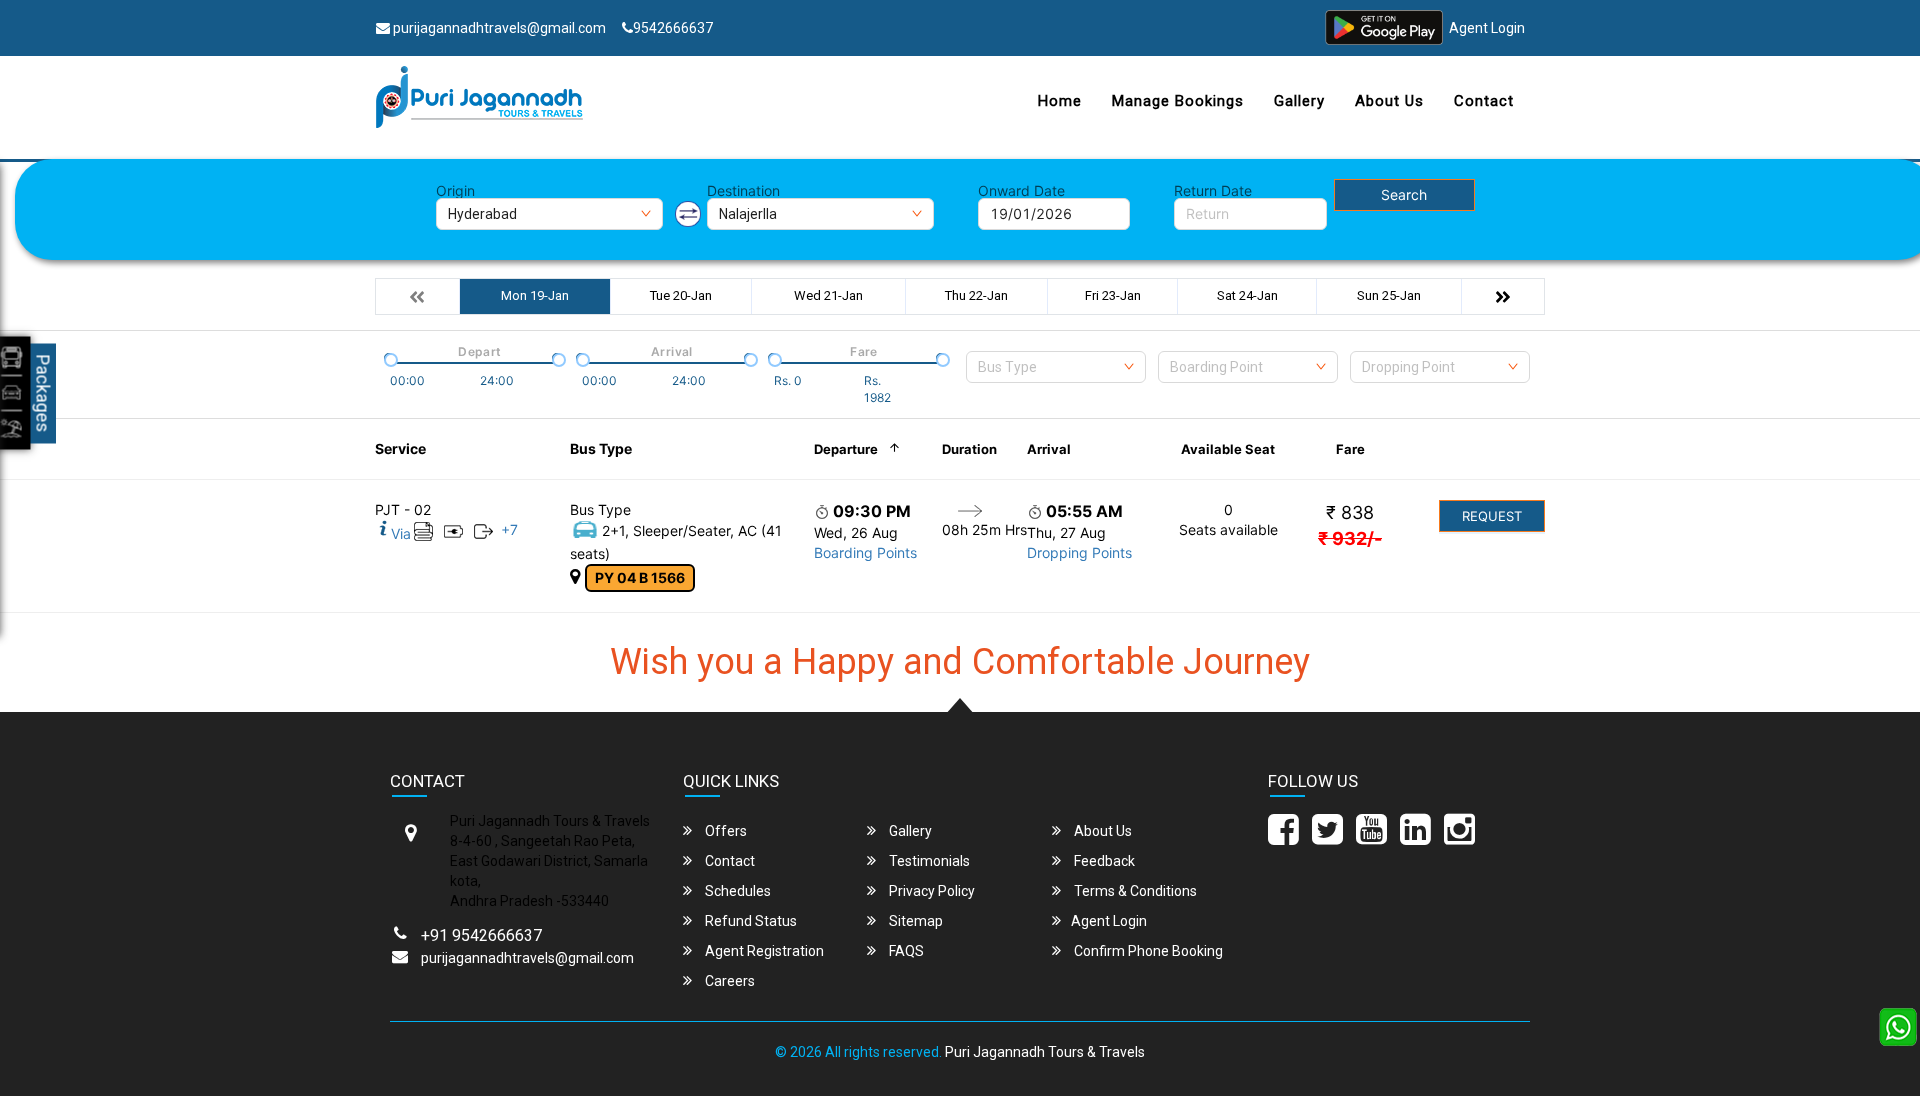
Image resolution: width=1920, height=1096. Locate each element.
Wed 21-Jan (828, 295)
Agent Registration (763, 951)
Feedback (1103, 861)
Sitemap (914, 921)
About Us (1389, 101)
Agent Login (1487, 28)
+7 (509, 529)
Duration (969, 449)
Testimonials (928, 861)
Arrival (1049, 449)
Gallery (1299, 101)
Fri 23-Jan (1113, 295)
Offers (724, 831)
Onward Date (1021, 191)
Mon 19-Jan (535, 295)
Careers (728, 981)
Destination (743, 191)
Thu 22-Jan (976, 295)
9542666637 (673, 28)
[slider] (389, 358)
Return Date (1213, 191)
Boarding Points (865, 552)
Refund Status (749, 921)
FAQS (905, 951)
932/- (1350, 538)
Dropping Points (1079, 552)
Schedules (736, 891)
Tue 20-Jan (681, 295)
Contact (1484, 101)
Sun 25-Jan (1389, 295)
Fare (1350, 449)
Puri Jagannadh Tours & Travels (1045, 1052)
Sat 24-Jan (1247, 295)
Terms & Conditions (1134, 891)
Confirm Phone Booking (1147, 951)
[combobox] (1056, 367)
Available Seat (1228, 449)
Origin (455, 191)
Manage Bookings (1178, 101)
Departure (846, 449)
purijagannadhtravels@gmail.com (498, 28)
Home (1060, 101)
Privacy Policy (930, 891)
